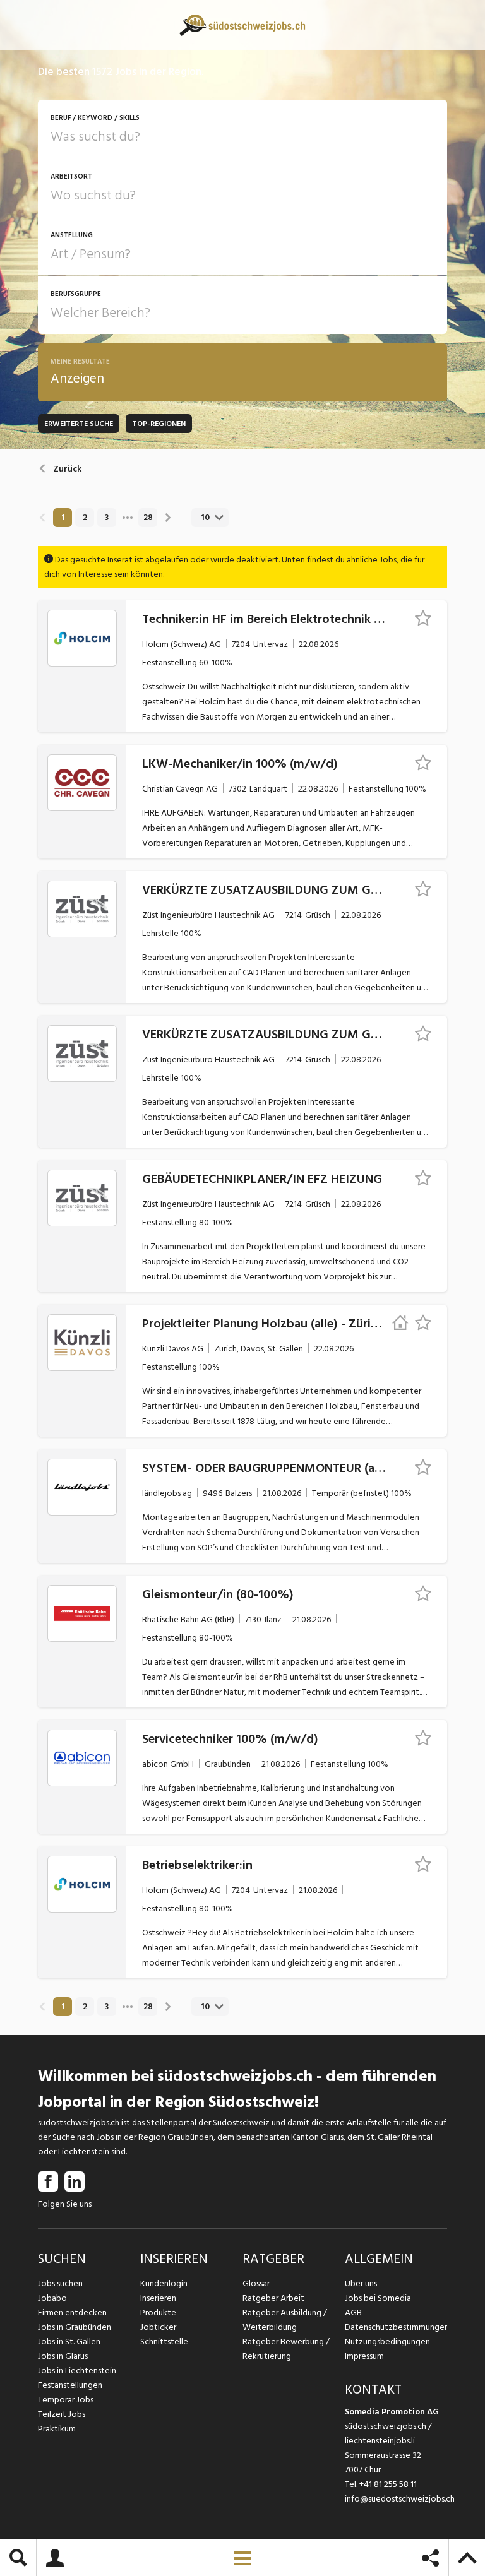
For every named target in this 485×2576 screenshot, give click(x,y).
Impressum (364, 2356)
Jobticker (158, 2327)
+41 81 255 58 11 (388, 2484)
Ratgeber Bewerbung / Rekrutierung (286, 2349)
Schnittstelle (164, 2342)
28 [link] (148, 518)
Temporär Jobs (66, 2400)
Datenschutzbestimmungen (396, 2327)
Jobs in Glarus (63, 2356)
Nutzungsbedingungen (387, 2342)
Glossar (256, 2283)
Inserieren (158, 2298)
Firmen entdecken (72, 2312)
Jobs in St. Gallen (69, 2342)
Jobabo (52, 2298)
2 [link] (85, 518)
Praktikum (57, 2429)
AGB (353, 2312)
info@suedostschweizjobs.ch (400, 2499)
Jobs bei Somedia (378, 2298)
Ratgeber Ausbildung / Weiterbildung (285, 2320)
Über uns (361, 2283)
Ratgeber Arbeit (273, 2298)
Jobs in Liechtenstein (77, 2371)
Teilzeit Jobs (62, 2414)
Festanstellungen (70, 2385)
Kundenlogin (164, 2283)
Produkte (158, 2312)
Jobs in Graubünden (75, 2327)
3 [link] (107, 518)
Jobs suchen (60, 2283)
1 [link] (63, 518)
